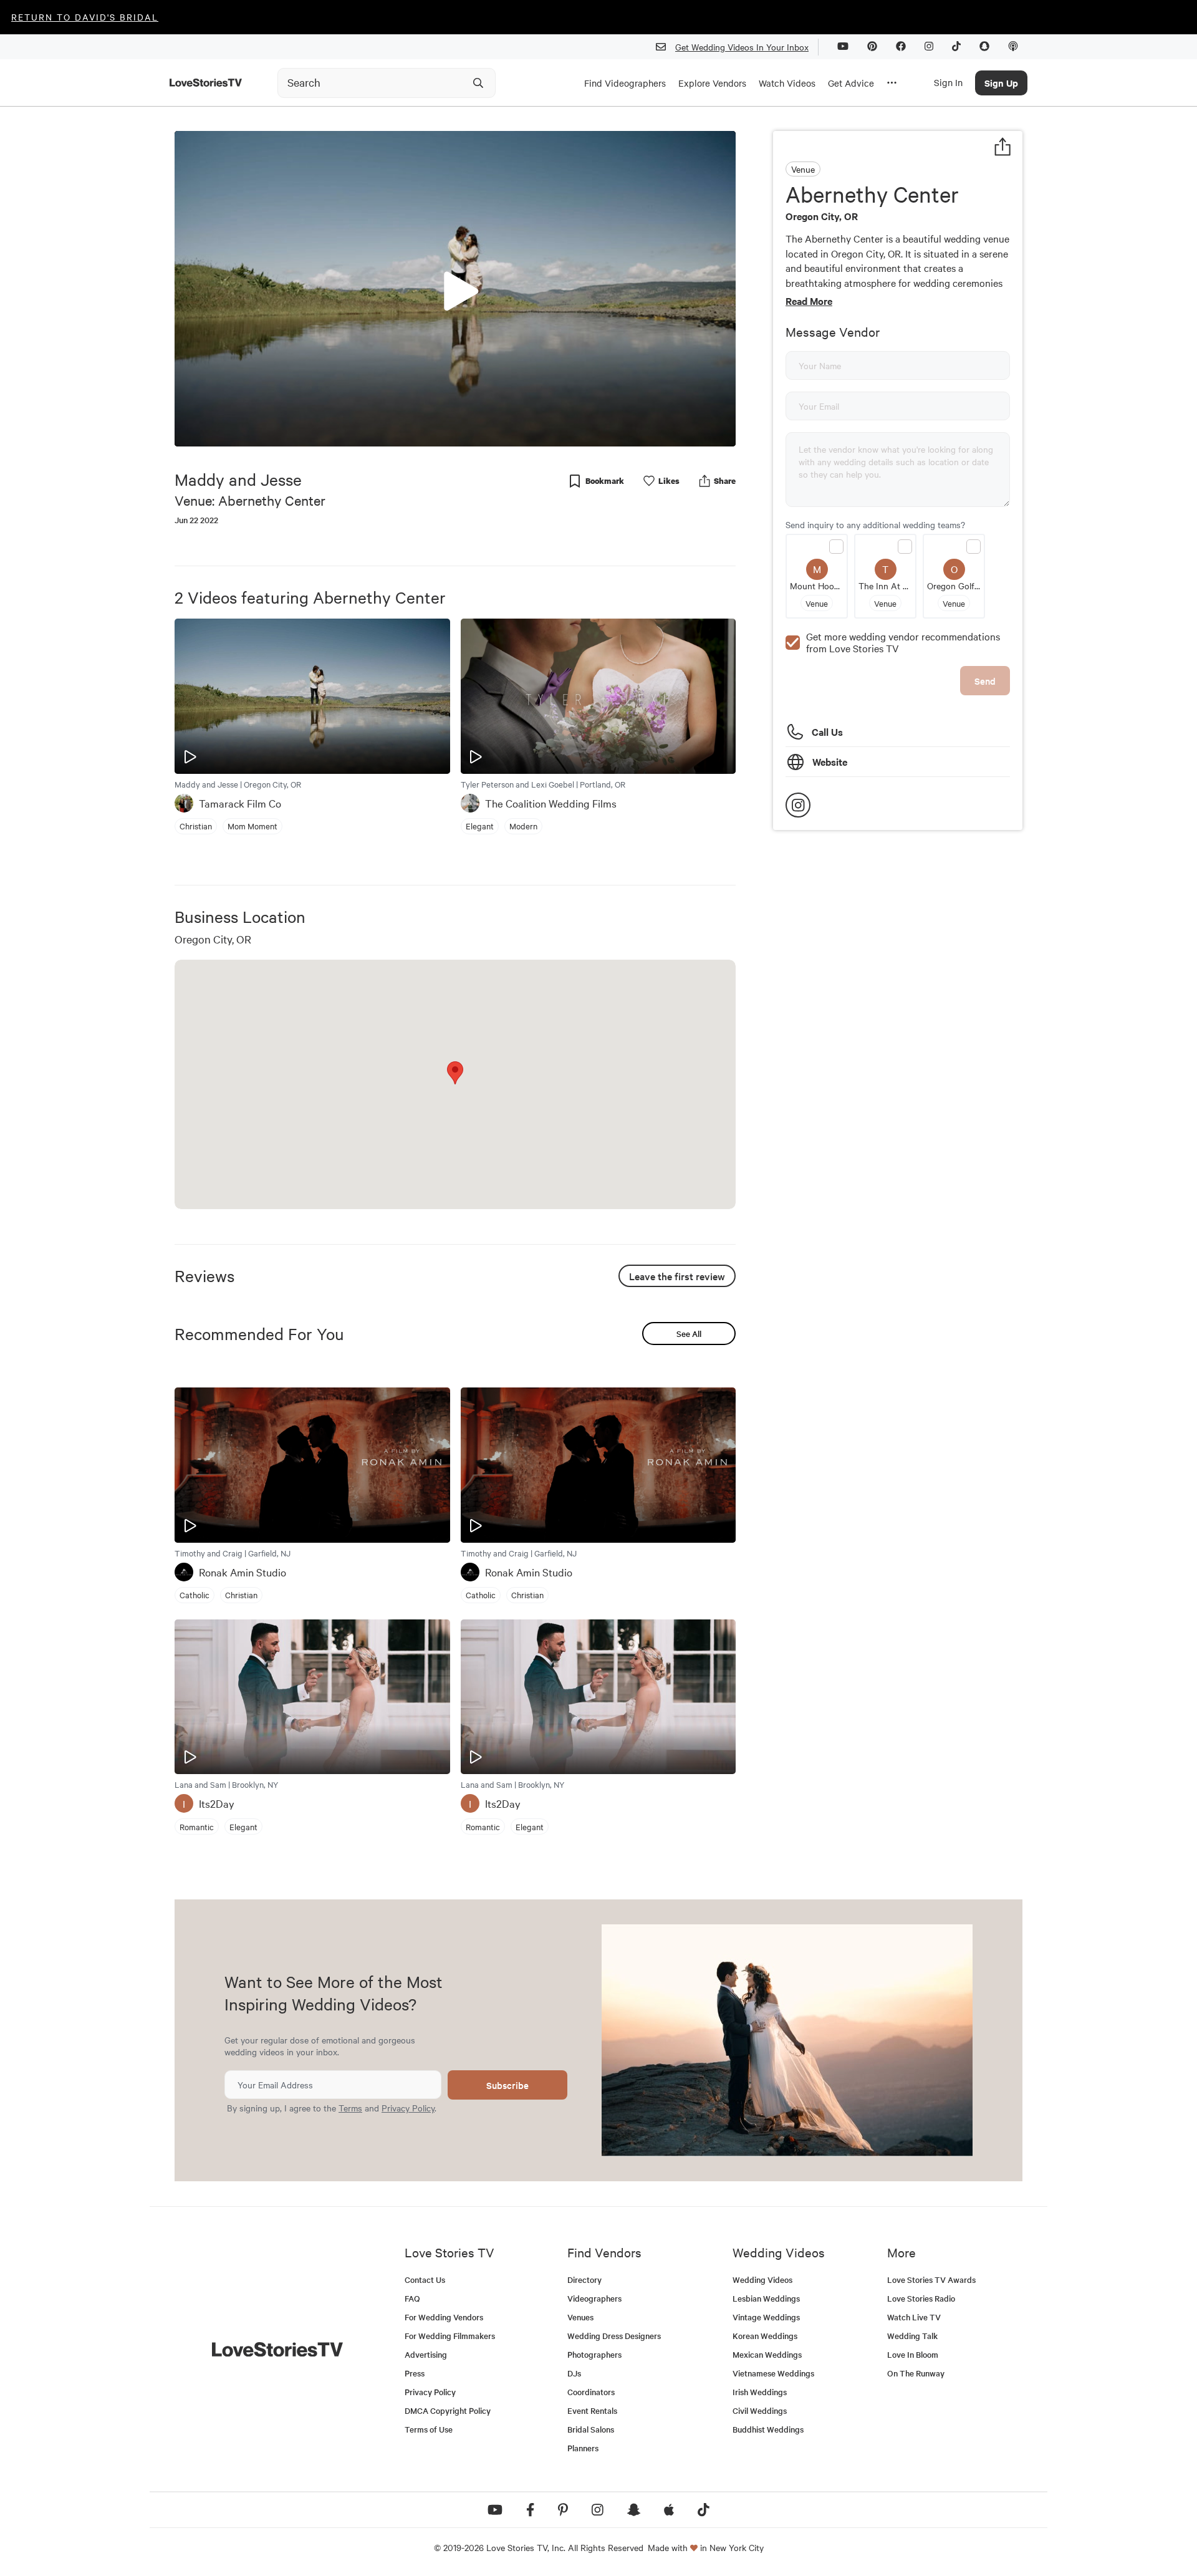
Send (985, 681)
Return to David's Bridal (85, 17)
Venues (580, 2317)
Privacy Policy (408, 2108)
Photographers (594, 2354)
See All (689, 1334)
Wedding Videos (762, 2279)
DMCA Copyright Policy (448, 2410)
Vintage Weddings (766, 2317)
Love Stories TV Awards (931, 2279)
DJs (574, 2373)
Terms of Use (429, 2429)
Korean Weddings (765, 2336)
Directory (584, 2279)
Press (415, 2373)
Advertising (426, 2354)
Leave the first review (677, 1276)
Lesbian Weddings (766, 2298)
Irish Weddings (760, 2392)
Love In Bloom (913, 2354)
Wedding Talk (912, 2336)
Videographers (594, 2298)
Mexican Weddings (767, 2354)
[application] (455, 289)
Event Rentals (592, 2410)
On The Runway (916, 2373)
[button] (455, 288)
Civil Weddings (760, 2410)
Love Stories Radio (921, 2298)
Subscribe (507, 2085)
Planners (583, 2448)
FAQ (412, 2298)
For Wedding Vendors (444, 2317)
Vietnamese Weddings (773, 2373)
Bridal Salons (591, 2429)
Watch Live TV (914, 2317)
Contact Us (425, 2279)
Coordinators (591, 2392)
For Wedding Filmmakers (450, 2336)
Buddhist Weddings (768, 2429)
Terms (350, 2108)
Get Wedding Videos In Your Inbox (742, 47)
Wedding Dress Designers (614, 2336)
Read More (809, 301)
